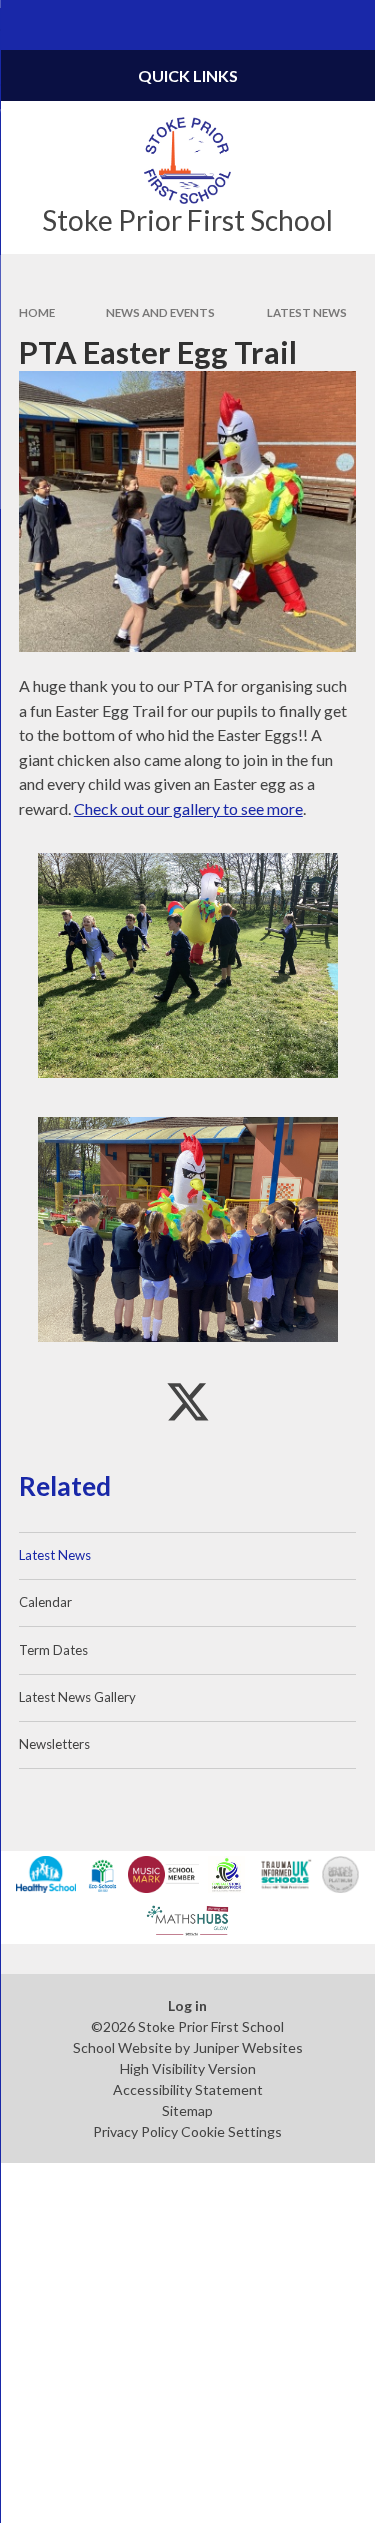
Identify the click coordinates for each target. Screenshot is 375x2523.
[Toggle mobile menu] (25, 25)
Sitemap (187, 2110)
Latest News (307, 312)
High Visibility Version (188, 2068)
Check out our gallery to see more (188, 808)
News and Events (160, 312)
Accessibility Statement (188, 2089)
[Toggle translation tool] (301, 25)
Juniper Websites (248, 2047)
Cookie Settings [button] (231, 2131)
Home (37, 312)
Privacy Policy (135, 2131)
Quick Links (188, 75)
